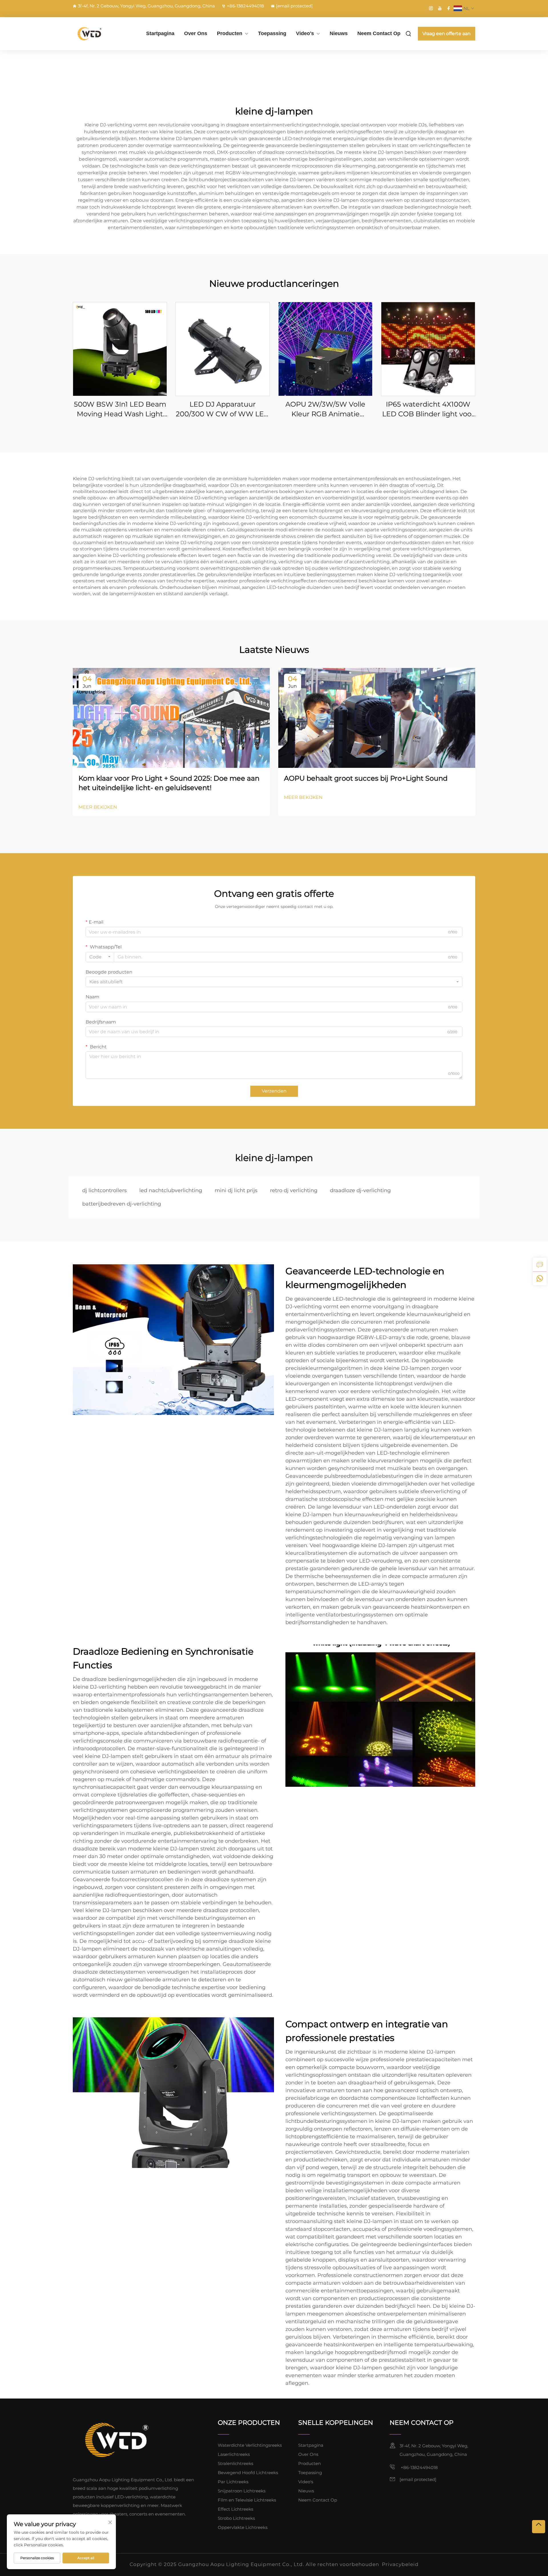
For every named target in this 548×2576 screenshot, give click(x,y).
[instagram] (431, 8)
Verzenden (274, 1091)
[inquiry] (540, 1265)
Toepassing (272, 33)
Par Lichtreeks (233, 2482)
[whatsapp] (540, 1278)
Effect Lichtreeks (235, 2509)
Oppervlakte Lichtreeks (243, 2527)
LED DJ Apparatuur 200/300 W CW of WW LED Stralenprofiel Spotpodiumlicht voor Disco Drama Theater (223, 409)
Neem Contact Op (379, 33)
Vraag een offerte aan (447, 34)
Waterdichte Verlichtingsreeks (250, 2445)
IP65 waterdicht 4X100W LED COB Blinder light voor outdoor (428, 409)
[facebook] (449, 8)
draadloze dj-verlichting (360, 1190)
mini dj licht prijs (236, 1190)
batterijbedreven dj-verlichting (122, 1204)
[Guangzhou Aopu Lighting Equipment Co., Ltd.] (103, 34)
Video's (305, 33)
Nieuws (339, 33)
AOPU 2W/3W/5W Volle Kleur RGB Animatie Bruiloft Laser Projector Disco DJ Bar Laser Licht (325, 409)
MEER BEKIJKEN (98, 807)
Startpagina (160, 33)
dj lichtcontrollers (104, 1190)
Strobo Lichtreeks (236, 2518)
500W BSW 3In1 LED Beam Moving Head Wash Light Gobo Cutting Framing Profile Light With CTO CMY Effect (120, 409)
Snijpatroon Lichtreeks (242, 2491)
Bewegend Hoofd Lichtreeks (248, 2473)
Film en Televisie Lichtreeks (247, 2500)
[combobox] (100, 957)
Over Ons (196, 33)
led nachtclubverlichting (171, 1190)
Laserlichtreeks (234, 2454)
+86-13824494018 (245, 6)
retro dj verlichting (294, 1190)
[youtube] (440, 8)
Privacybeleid (400, 2564)
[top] (539, 2527)
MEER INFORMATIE (120, 349)
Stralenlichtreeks (235, 2463)
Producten (230, 33)
